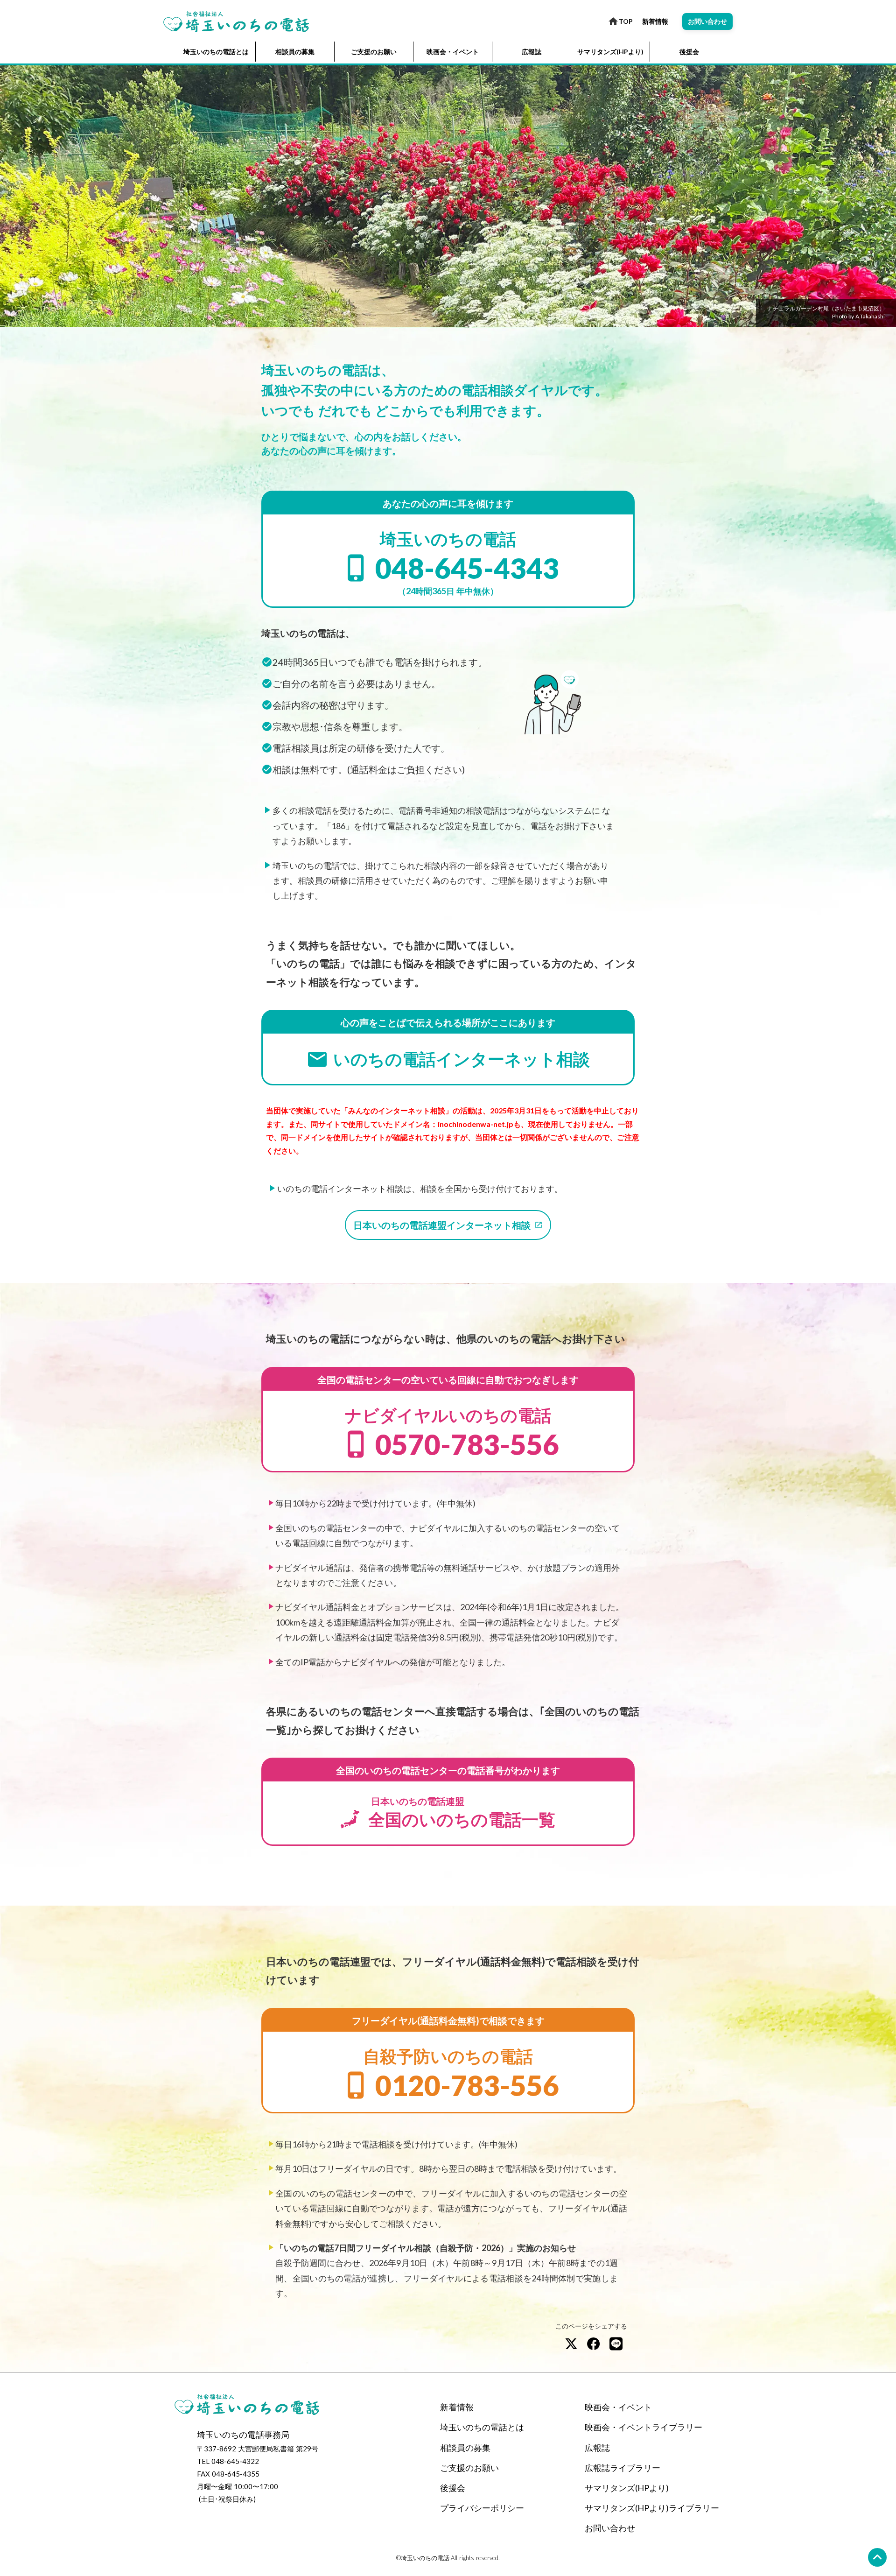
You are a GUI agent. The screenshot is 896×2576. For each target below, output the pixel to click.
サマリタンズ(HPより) (610, 52)
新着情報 (655, 21)
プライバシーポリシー (482, 2508)
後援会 (689, 52)
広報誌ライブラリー (623, 2468)
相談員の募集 (295, 52)
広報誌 (532, 52)
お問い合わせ (610, 2528)
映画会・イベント (453, 52)
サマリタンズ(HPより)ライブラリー (652, 2508)
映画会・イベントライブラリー (644, 2427)
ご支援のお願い (374, 52)
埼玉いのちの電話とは (216, 52)
